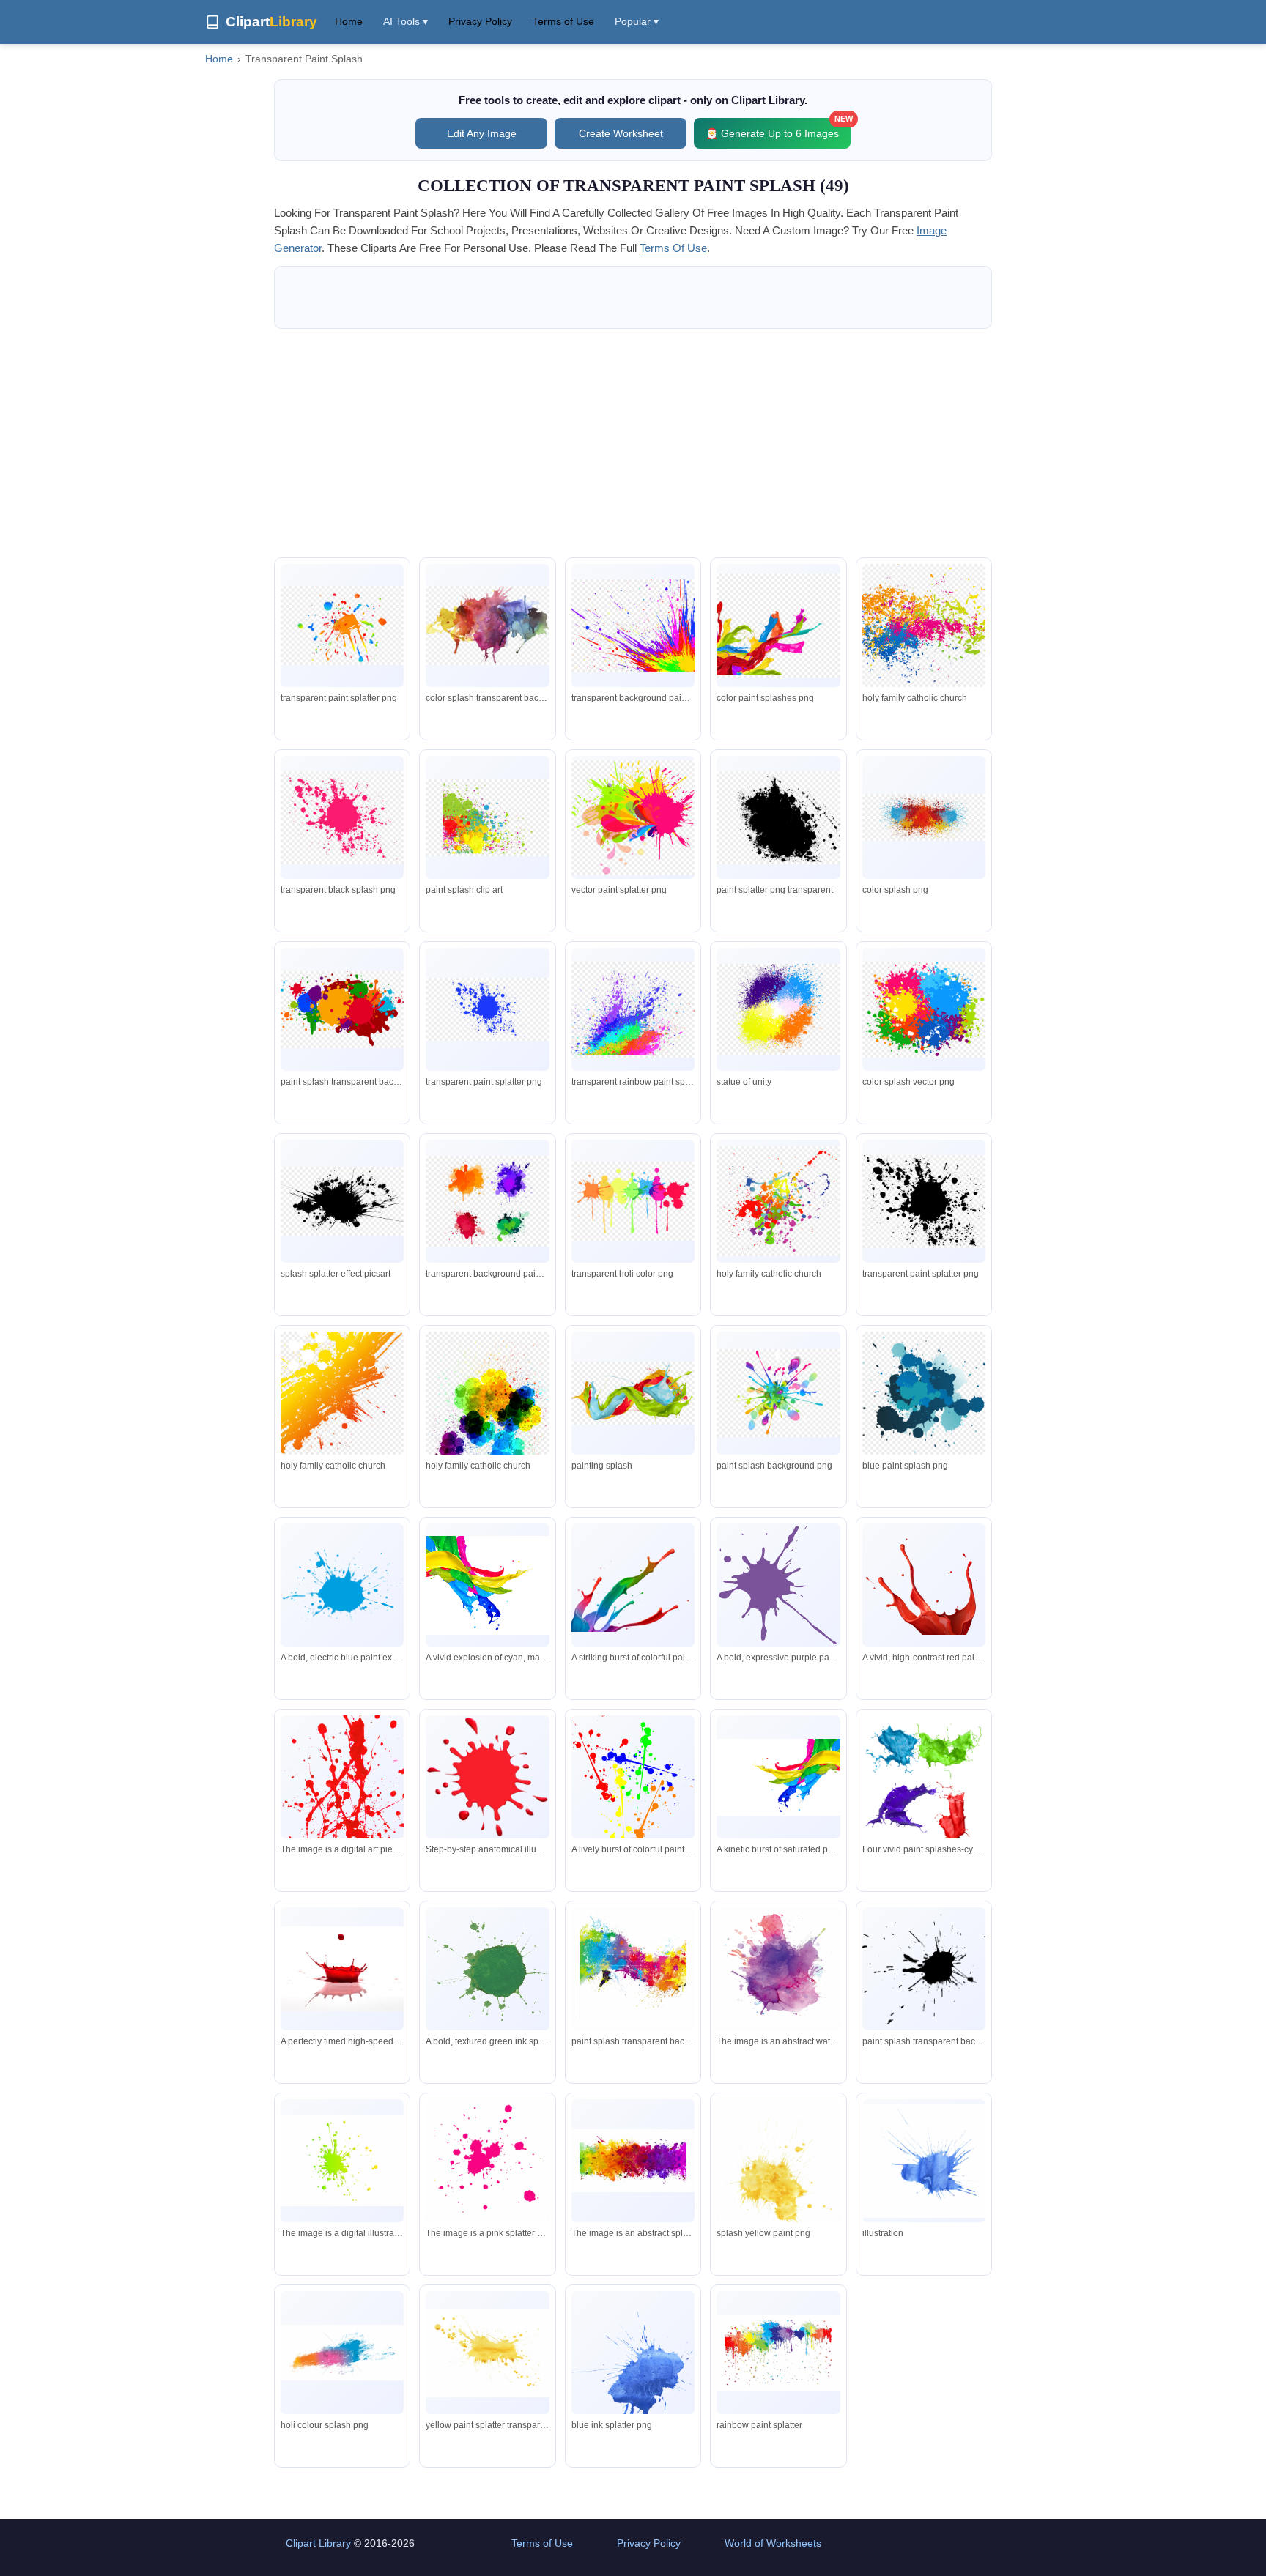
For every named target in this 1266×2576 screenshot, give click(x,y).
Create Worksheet (621, 133)
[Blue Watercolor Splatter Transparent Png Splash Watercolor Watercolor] (633, 2367)
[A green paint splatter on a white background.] (342, 2161)
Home (349, 21)
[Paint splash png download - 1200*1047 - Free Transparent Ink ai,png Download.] (342, 626)
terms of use (673, 248)
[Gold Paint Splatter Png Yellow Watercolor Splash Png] (487, 2353)
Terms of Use (563, 21)
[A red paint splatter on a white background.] (342, 1801)
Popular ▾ (637, 21)
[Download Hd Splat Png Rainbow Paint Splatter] (778, 2353)
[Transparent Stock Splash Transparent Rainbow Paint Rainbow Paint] (633, 1971)
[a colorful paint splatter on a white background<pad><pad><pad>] (633, 2161)
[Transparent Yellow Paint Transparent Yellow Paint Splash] (778, 2176)
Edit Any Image (482, 133)
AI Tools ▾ (406, 21)
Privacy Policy (480, 21)
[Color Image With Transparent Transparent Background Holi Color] (342, 2352)
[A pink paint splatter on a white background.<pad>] (487, 2164)
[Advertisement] (633, 443)
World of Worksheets (773, 2543)
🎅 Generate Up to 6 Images (778, 129)
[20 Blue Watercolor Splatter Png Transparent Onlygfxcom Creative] (924, 2161)
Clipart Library (318, 2543)
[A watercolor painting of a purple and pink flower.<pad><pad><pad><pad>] (778, 1970)
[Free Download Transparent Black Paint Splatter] (924, 1969)
